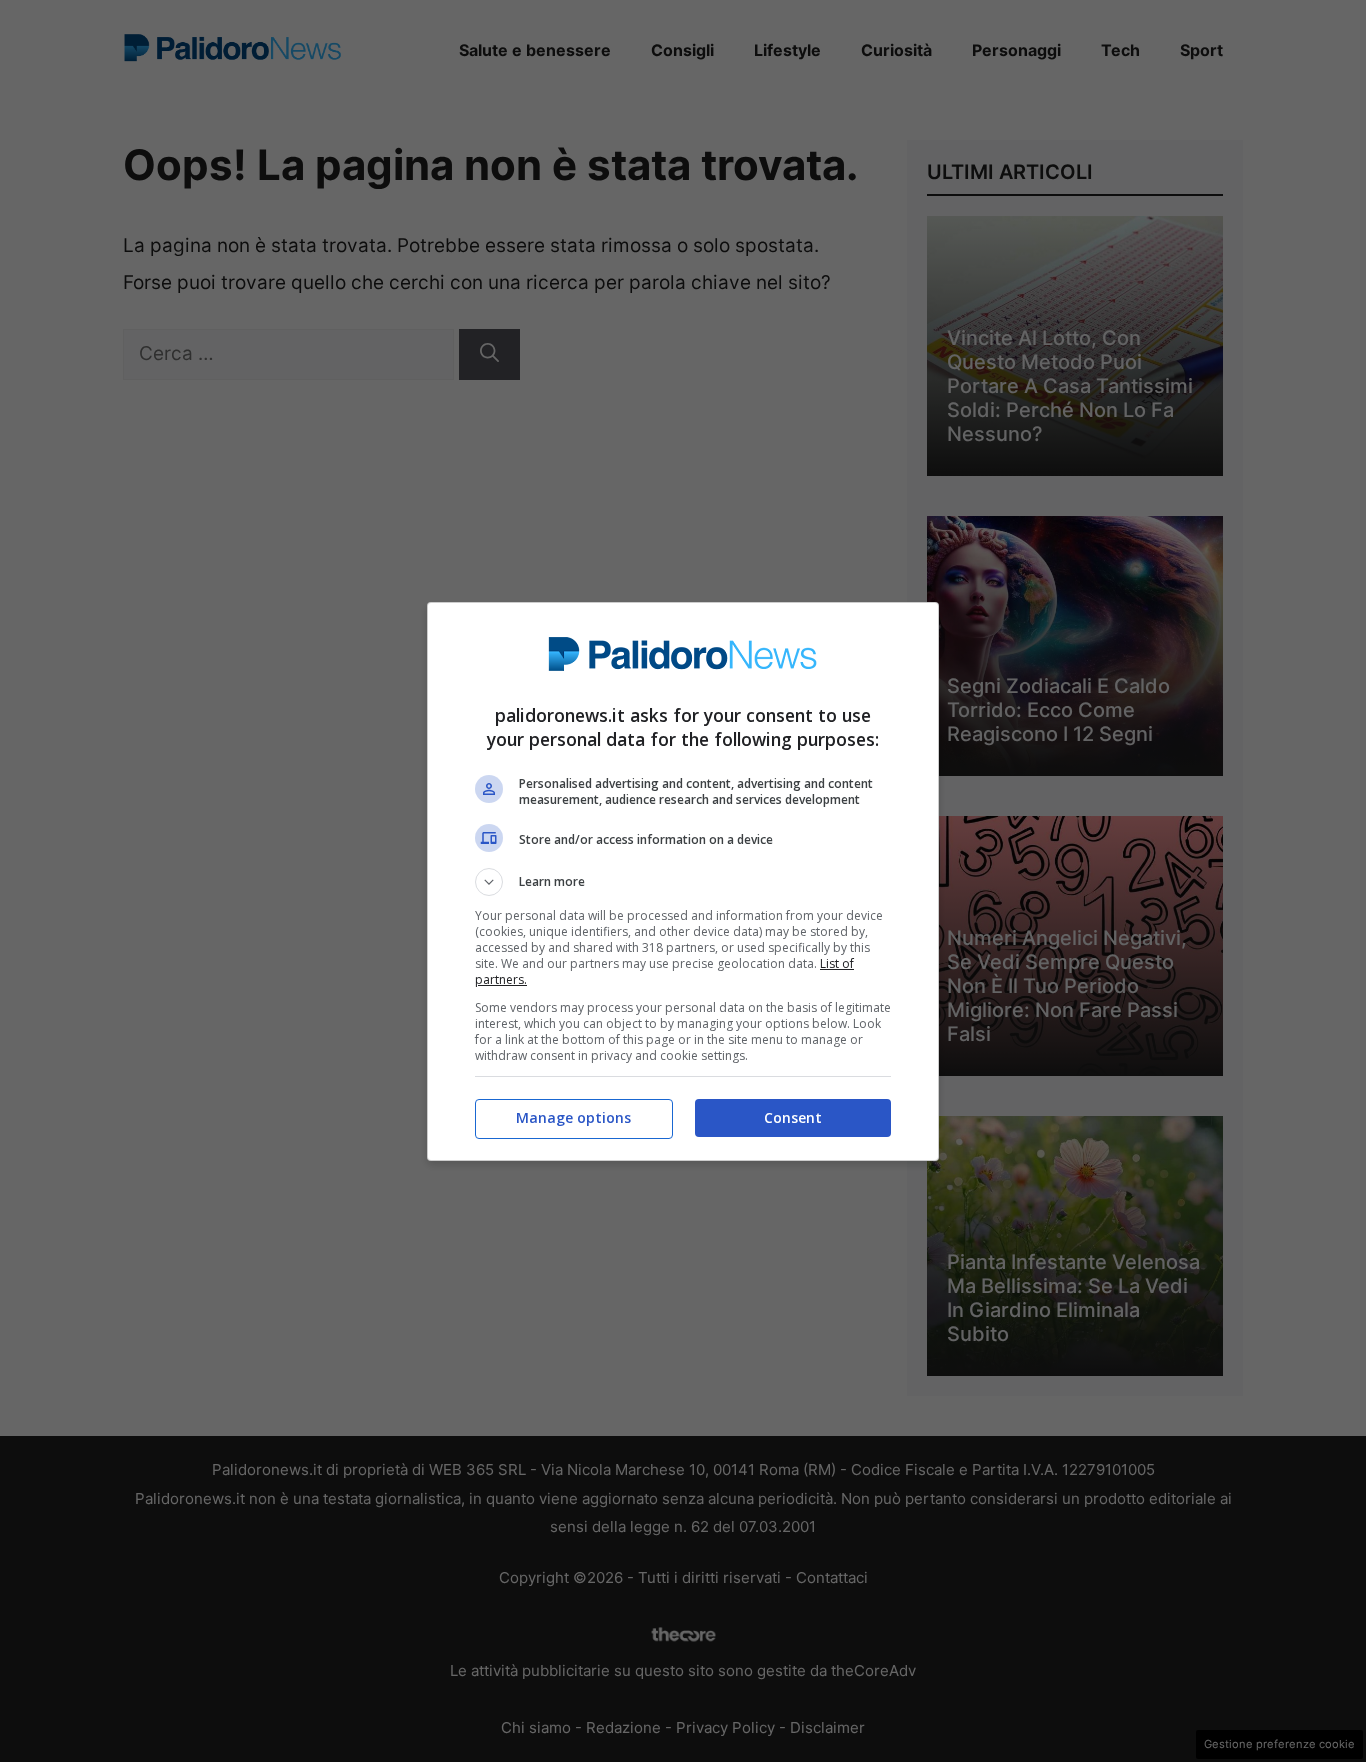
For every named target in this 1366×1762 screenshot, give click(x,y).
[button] (683, 882)
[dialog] (683, 881)
